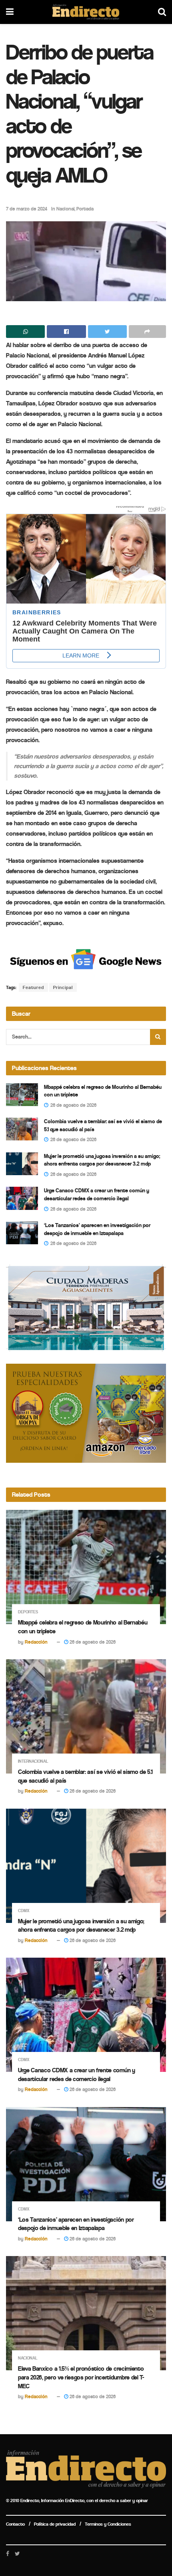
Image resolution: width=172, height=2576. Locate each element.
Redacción (36, 1642)
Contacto (15, 2524)
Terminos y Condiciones (108, 2524)
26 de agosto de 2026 (92, 1642)
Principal (63, 987)
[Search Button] (158, 1037)
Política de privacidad (55, 2524)
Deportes (28, 1612)
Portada (85, 209)
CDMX (24, 1911)
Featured (33, 987)
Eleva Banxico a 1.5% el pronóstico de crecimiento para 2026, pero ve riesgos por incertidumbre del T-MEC (81, 2377)
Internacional (33, 1761)
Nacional (65, 209)
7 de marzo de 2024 (27, 209)
